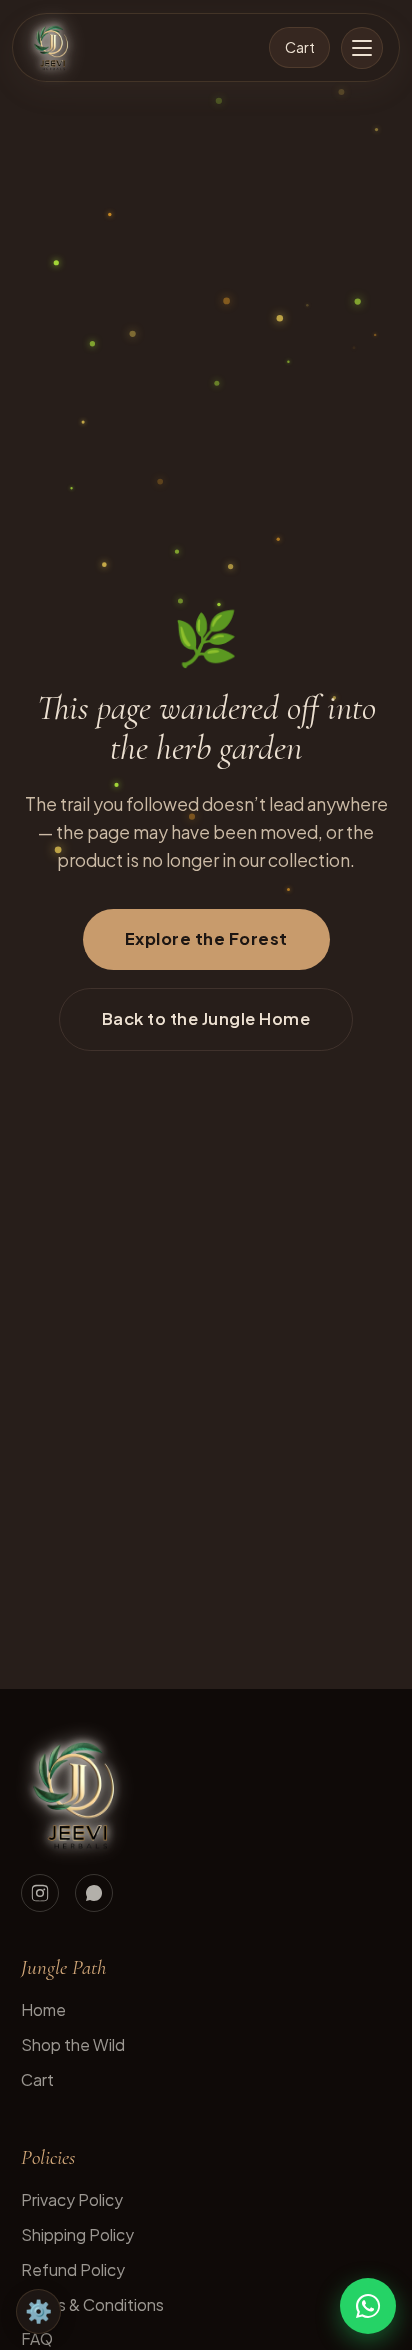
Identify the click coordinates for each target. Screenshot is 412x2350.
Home (43, 2009)
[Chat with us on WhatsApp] (368, 2306)
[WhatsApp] (94, 1893)
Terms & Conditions (92, 2304)
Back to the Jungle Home (206, 1018)
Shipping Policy (77, 2234)
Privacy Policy (72, 2199)
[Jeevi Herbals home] (52, 48)
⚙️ (38, 2311)
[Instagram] (40, 1893)
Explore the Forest (206, 938)
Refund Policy (73, 2269)
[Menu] (362, 48)
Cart (300, 47)
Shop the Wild (73, 2044)
